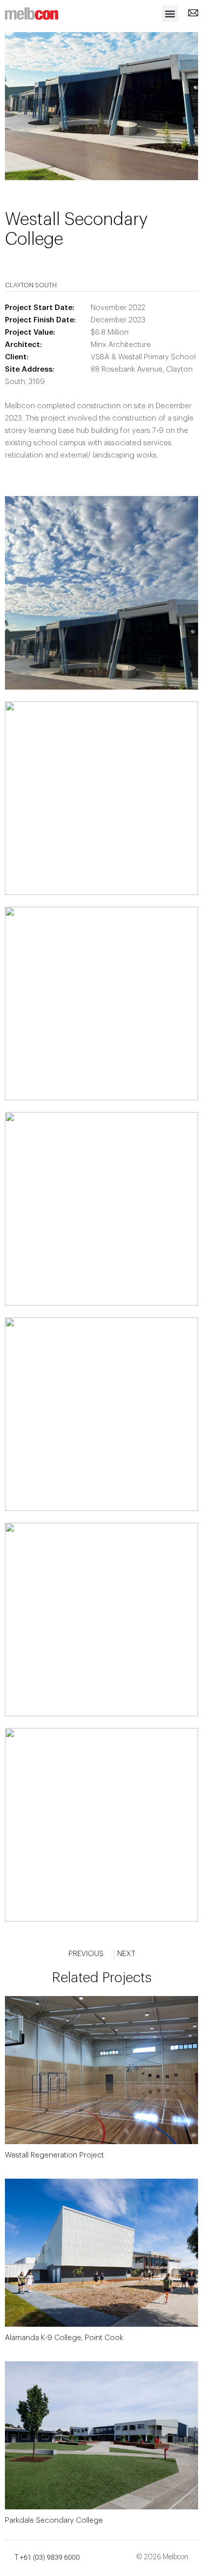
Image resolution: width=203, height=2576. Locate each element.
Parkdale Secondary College (54, 2520)
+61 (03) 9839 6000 (50, 2557)
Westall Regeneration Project (54, 2155)
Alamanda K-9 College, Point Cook (64, 2338)
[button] (170, 14)
